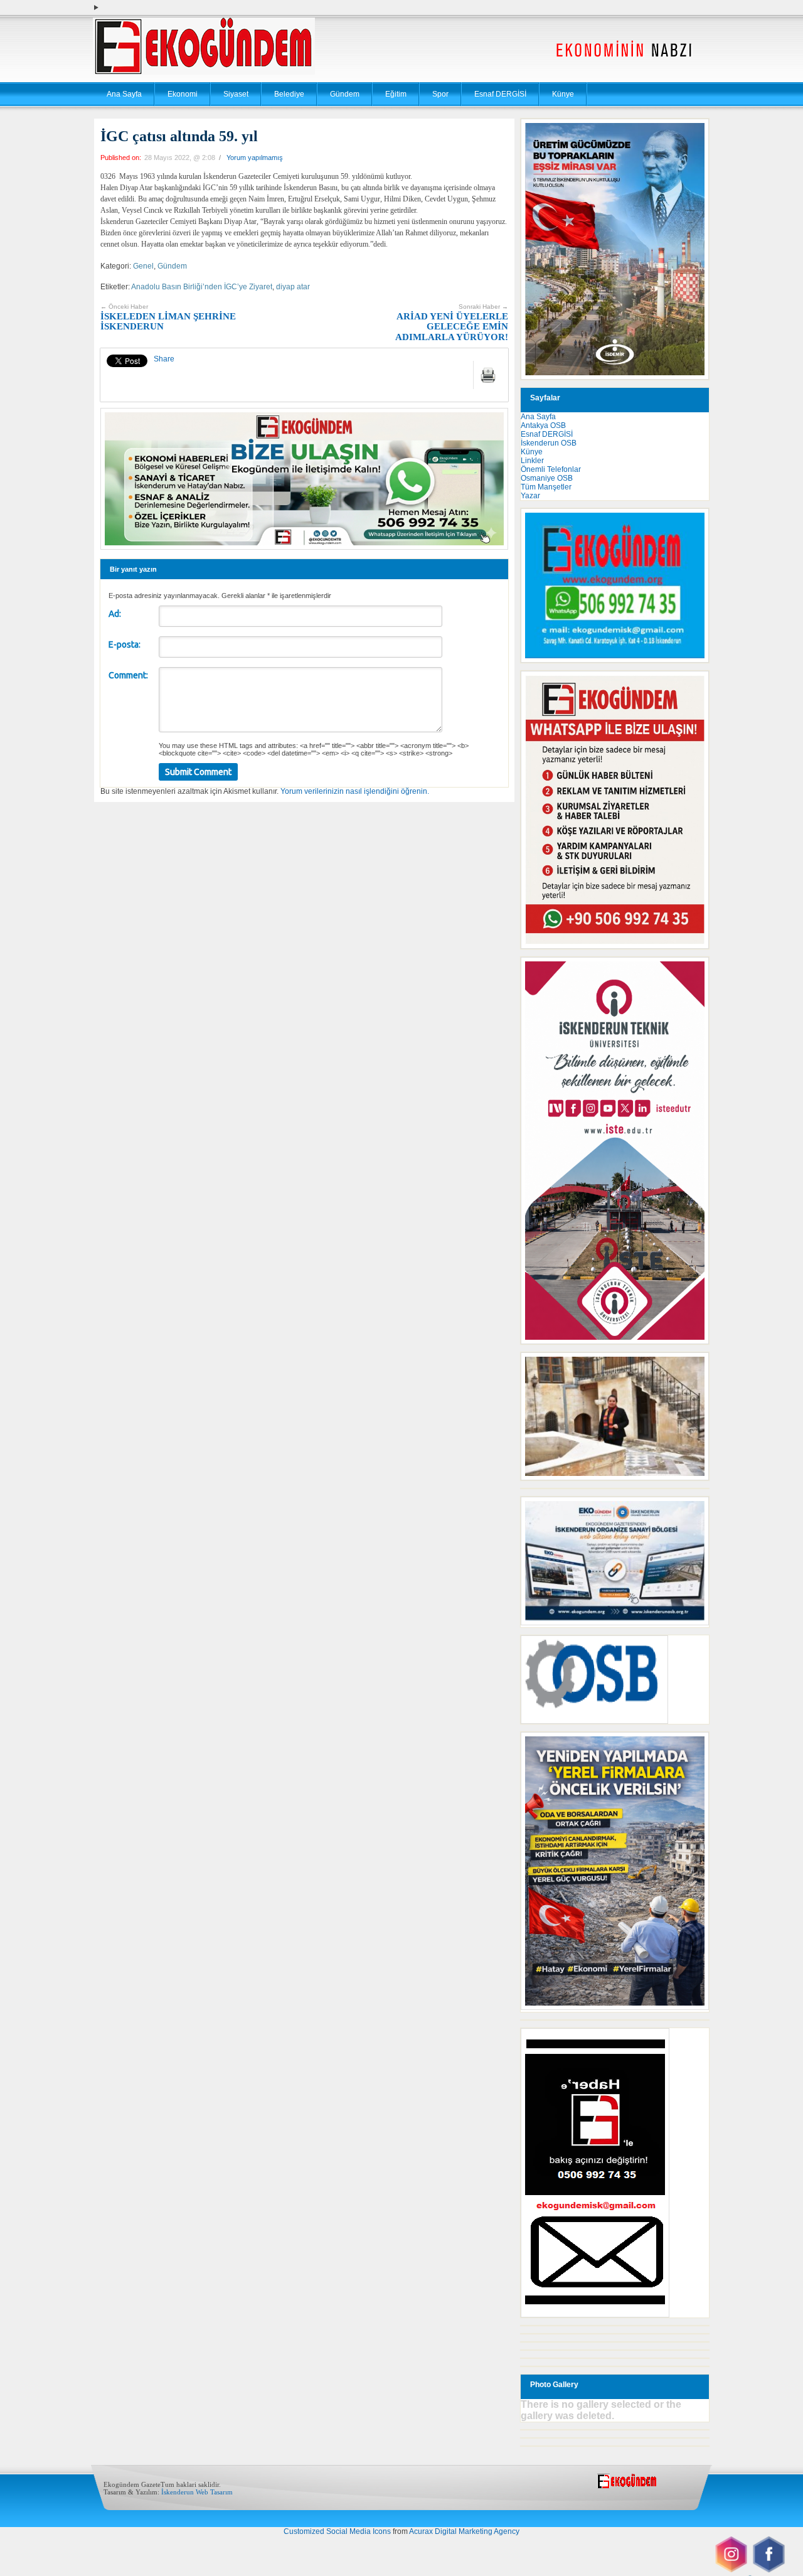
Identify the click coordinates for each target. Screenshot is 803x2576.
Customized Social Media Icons (337, 2531)
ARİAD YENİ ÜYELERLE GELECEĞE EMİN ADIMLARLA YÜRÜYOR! (452, 323)
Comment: (128, 675)
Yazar (530, 496)
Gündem (345, 94)
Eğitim (396, 94)
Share (164, 359)
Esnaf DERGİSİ (500, 94)
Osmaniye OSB (547, 478)
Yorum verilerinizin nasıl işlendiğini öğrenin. (355, 791)
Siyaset (236, 94)
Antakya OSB (543, 425)
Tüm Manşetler (546, 487)
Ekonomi (183, 94)
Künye (563, 94)
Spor (440, 94)
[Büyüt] (693, 1369)
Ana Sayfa (124, 94)
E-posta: (125, 644)
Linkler (532, 461)
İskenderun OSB (549, 443)
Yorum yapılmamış (255, 158)
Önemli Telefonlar (551, 469)
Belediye (289, 94)
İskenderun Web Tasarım (197, 2492)
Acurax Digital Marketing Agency (464, 2531)
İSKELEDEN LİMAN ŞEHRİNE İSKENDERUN (168, 317)
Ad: (115, 614)
